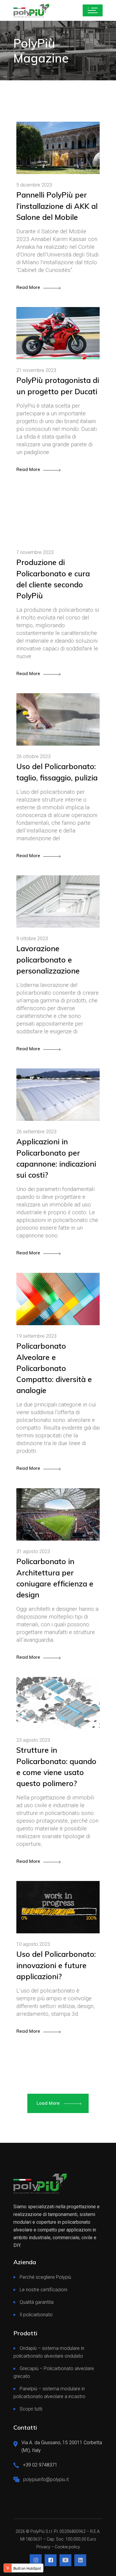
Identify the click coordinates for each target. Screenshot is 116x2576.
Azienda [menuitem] (25, 2262)
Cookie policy (67, 2547)
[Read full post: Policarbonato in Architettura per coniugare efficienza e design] (58, 1514)
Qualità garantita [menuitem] (37, 2302)
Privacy (43, 2547)
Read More (28, 287)
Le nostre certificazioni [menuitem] (43, 2290)
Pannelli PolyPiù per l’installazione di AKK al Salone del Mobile (57, 206)
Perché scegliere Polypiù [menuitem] (45, 2277)
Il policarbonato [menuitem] (36, 2315)
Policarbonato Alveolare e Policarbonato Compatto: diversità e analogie (54, 1368)
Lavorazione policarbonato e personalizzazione (48, 959)
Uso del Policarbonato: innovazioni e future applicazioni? (56, 1965)
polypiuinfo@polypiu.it (46, 2479)
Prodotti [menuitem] (25, 2333)
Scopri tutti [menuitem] (31, 2409)
